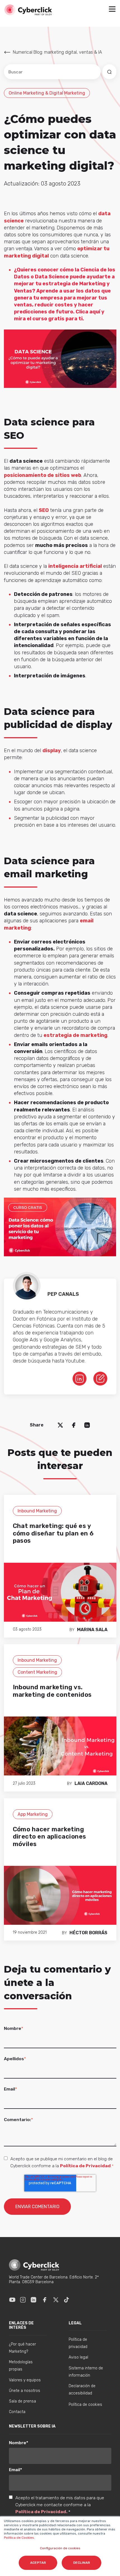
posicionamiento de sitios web (43, 475)
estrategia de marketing (75, 1035)
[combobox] (52, 72)
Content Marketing (37, 1672)
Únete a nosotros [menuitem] (25, 2391)
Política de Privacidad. (42, 2512)
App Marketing (33, 1814)
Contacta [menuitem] (17, 2412)
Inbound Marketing (37, 1511)
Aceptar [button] (38, 2563)
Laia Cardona (91, 1783)
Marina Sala (92, 1630)
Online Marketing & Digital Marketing (47, 93)
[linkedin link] (80, 1378)
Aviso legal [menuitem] (78, 2357)
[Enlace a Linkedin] (33, 2300)
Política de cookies (85, 2405)
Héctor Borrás (88, 1933)
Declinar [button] (81, 2563)
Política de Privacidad (85, 2166)
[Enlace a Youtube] (12, 2300)
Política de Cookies (19, 2538)
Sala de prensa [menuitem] (22, 2401)
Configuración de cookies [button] (60, 2548)
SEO (44, 510)
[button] (112, 10)
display (52, 750)
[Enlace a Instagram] (23, 2300)
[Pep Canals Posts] (100, 1378)
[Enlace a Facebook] (45, 2300)
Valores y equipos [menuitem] (25, 2380)
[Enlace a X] (56, 2300)
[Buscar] (109, 72)
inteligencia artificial (75, 566)
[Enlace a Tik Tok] (66, 2300)
